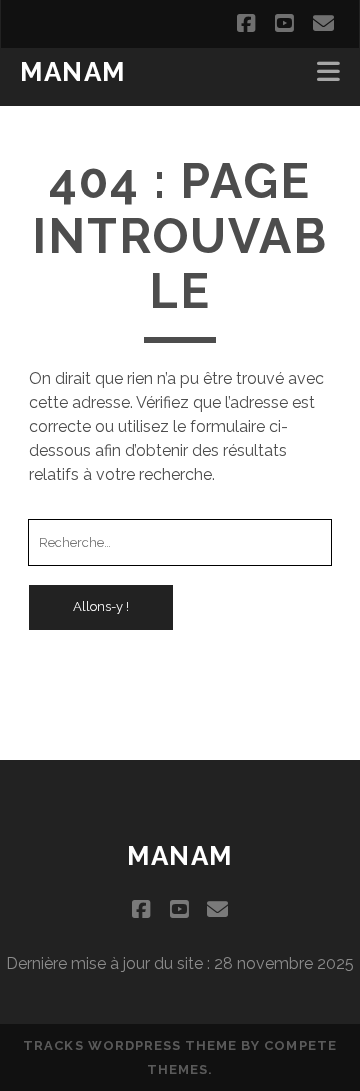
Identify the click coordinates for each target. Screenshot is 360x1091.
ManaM (73, 72)
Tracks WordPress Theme (130, 1045)
